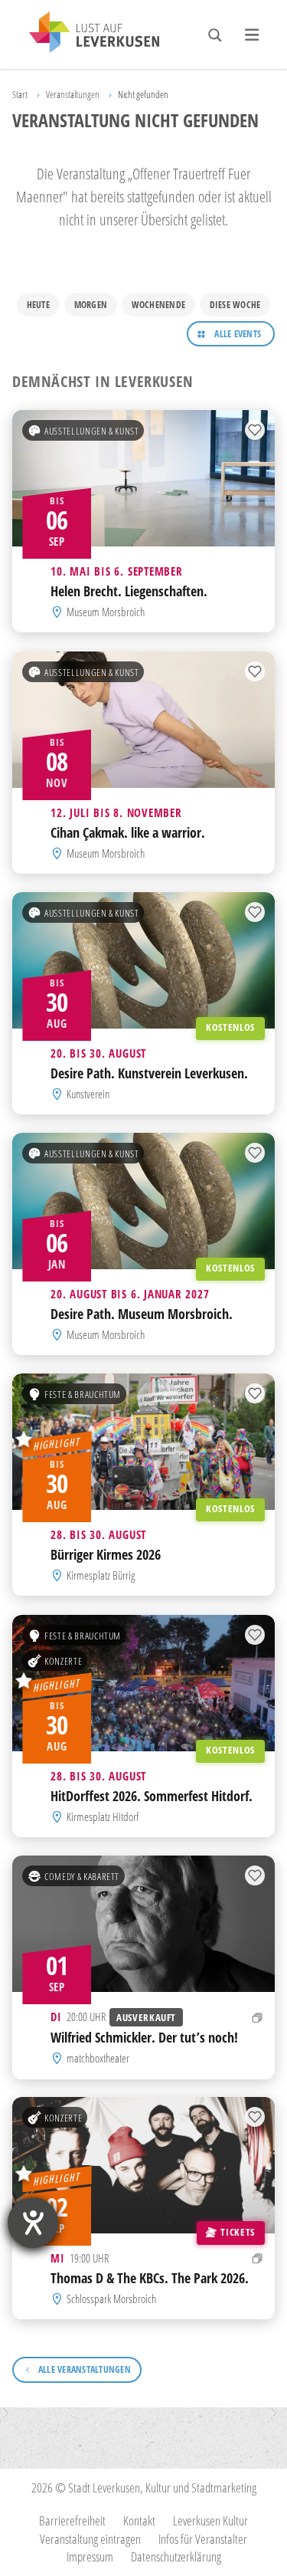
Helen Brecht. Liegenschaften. (129, 591)
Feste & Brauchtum (83, 1394)
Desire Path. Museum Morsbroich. (142, 1314)
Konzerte (63, 1660)
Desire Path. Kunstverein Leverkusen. (149, 1073)
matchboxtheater (98, 2058)
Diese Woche (235, 305)
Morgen (91, 305)
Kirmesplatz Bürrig (101, 1576)
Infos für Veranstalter (203, 2539)
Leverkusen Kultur (210, 2520)
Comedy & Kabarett (82, 1875)
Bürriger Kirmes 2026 (106, 1554)
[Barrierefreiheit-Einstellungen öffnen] (33, 2223)
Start (20, 94)
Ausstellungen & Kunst (91, 431)
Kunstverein (88, 1094)
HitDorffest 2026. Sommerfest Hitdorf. (152, 1795)
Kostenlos (230, 1027)
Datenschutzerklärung (176, 2556)
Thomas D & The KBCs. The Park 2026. (150, 2278)
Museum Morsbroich (106, 612)
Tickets (237, 2232)
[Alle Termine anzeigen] (258, 2017)
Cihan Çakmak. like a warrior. (128, 832)
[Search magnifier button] (215, 35)
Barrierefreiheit (72, 2520)
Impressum (90, 2556)
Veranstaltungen (73, 94)
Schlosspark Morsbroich (111, 2299)
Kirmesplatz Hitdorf (103, 1816)
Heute (38, 305)
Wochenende (158, 305)
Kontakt (139, 2520)
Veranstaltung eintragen (90, 2539)
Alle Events (238, 334)
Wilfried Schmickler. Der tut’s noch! (144, 2037)
